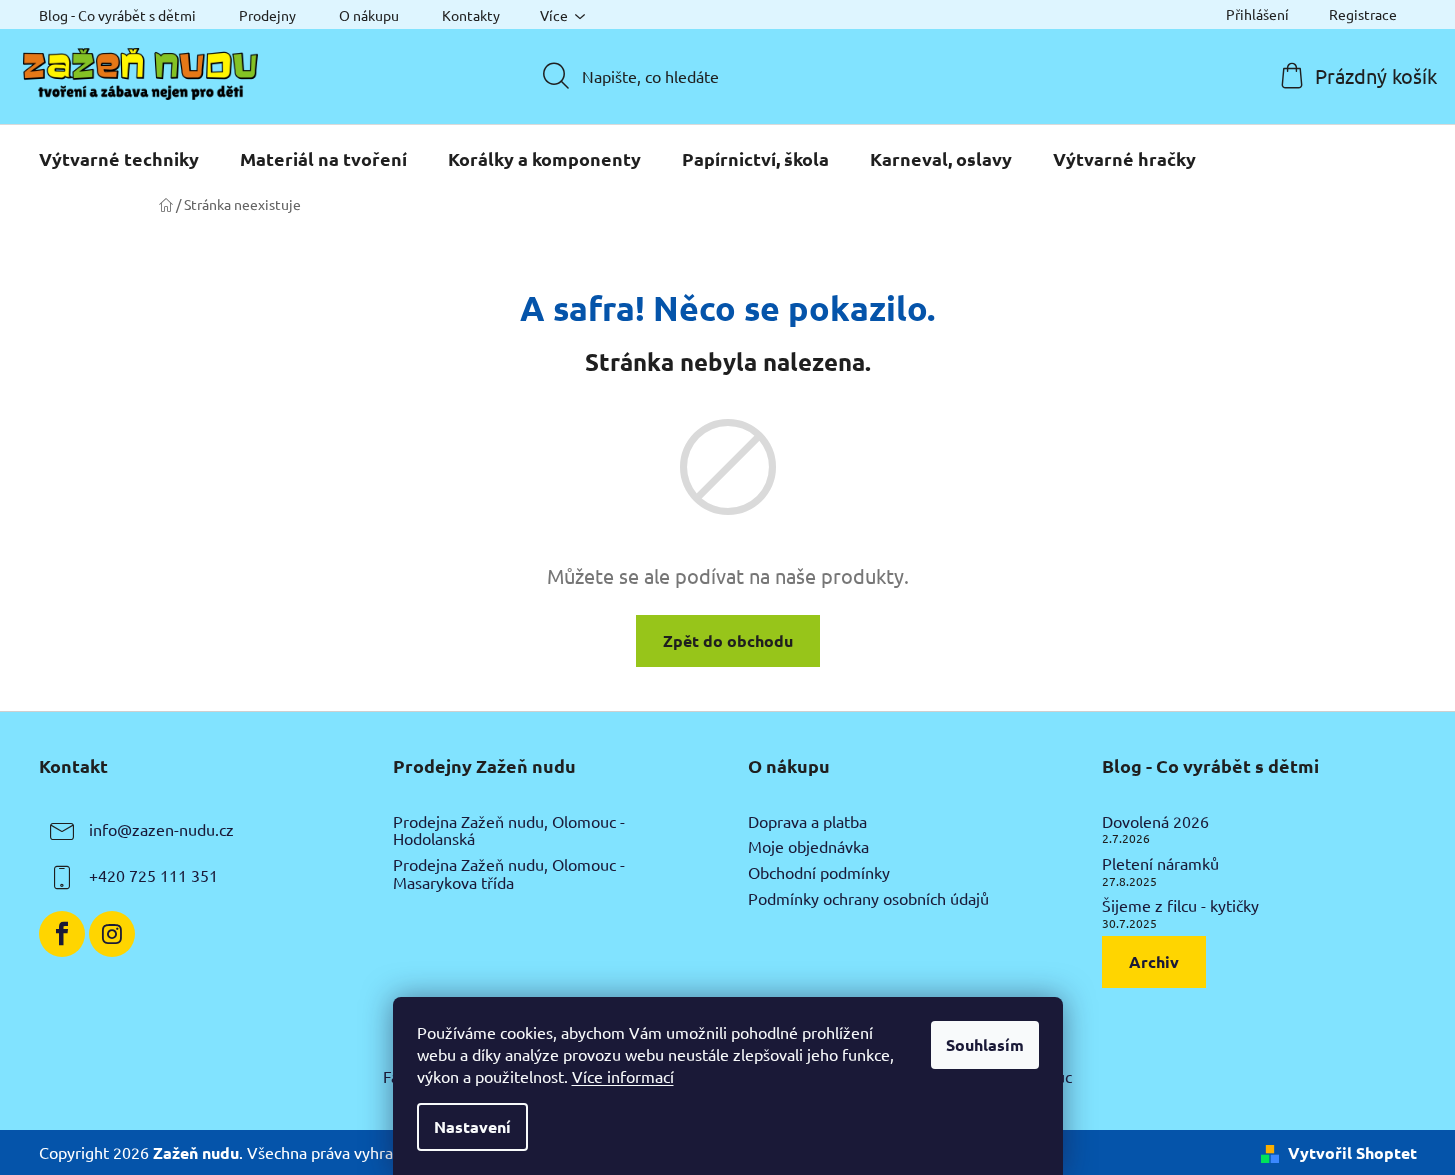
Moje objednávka (808, 847)
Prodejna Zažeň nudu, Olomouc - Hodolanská (509, 830)
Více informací (623, 1076)
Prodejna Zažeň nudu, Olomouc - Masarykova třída (509, 873)
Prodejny (267, 15)
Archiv (1154, 961)
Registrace (1363, 14)
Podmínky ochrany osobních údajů (868, 899)
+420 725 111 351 (153, 875)
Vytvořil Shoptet (1352, 1152)
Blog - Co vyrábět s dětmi (117, 15)
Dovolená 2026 (1155, 822)
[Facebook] (62, 934)
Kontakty (471, 15)
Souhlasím (985, 1044)
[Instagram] (112, 934)
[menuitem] (119, 159)
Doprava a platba (807, 822)
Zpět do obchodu (728, 640)
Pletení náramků (1160, 864)
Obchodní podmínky (819, 873)
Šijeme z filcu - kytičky (1180, 906)
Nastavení (472, 1126)
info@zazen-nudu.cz (161, 829)
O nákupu (369, 15)
